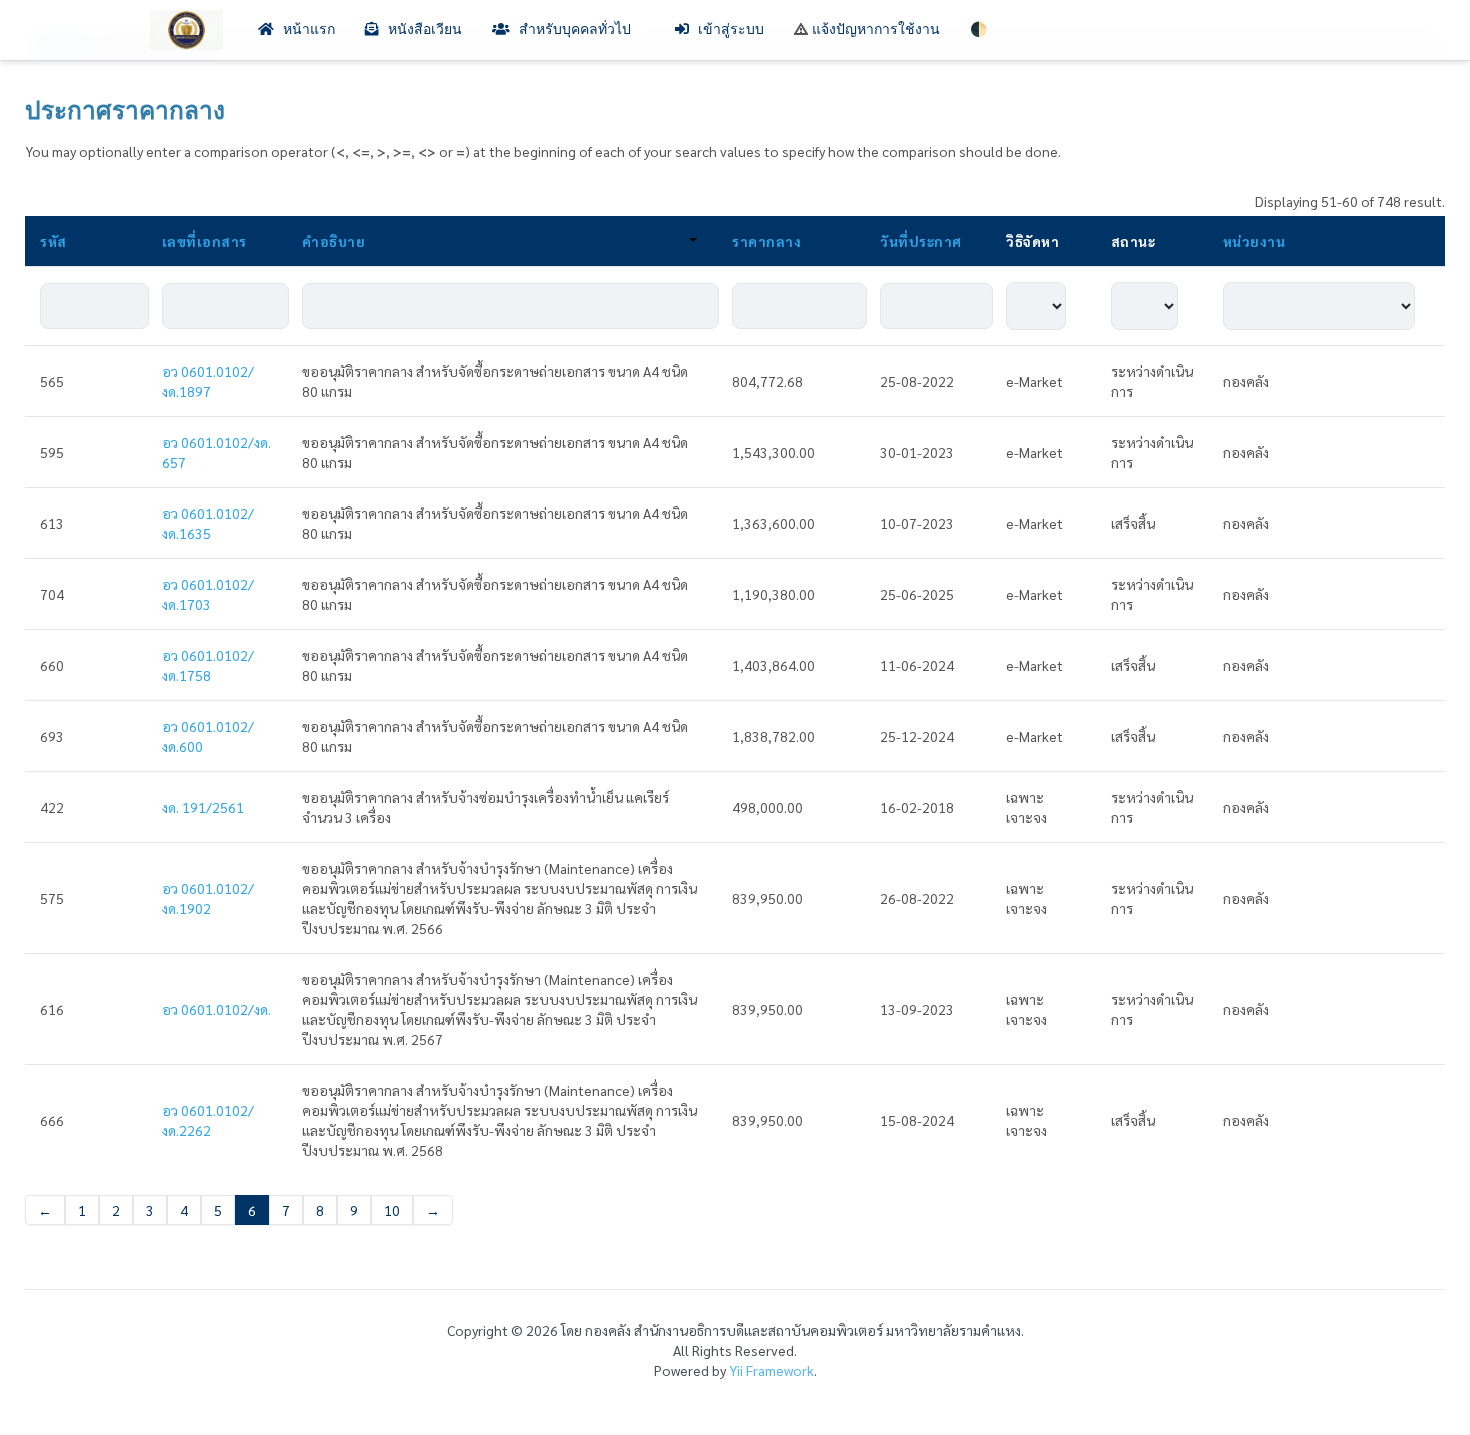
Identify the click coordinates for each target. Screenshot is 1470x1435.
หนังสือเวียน (423, 29)
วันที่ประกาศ (921, 241)
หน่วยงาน (1254, 241)
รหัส (53, 241)
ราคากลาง (766, 241)
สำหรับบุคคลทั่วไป (575, 29)
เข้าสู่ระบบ (729, 29)
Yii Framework (771, 1370)
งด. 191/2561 (203, 807)
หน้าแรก (307, 29)
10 (392, 1210)
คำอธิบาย (333, 241)
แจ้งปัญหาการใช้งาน (874, 29)
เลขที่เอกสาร (204, 241)
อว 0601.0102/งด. (216, 1009)
